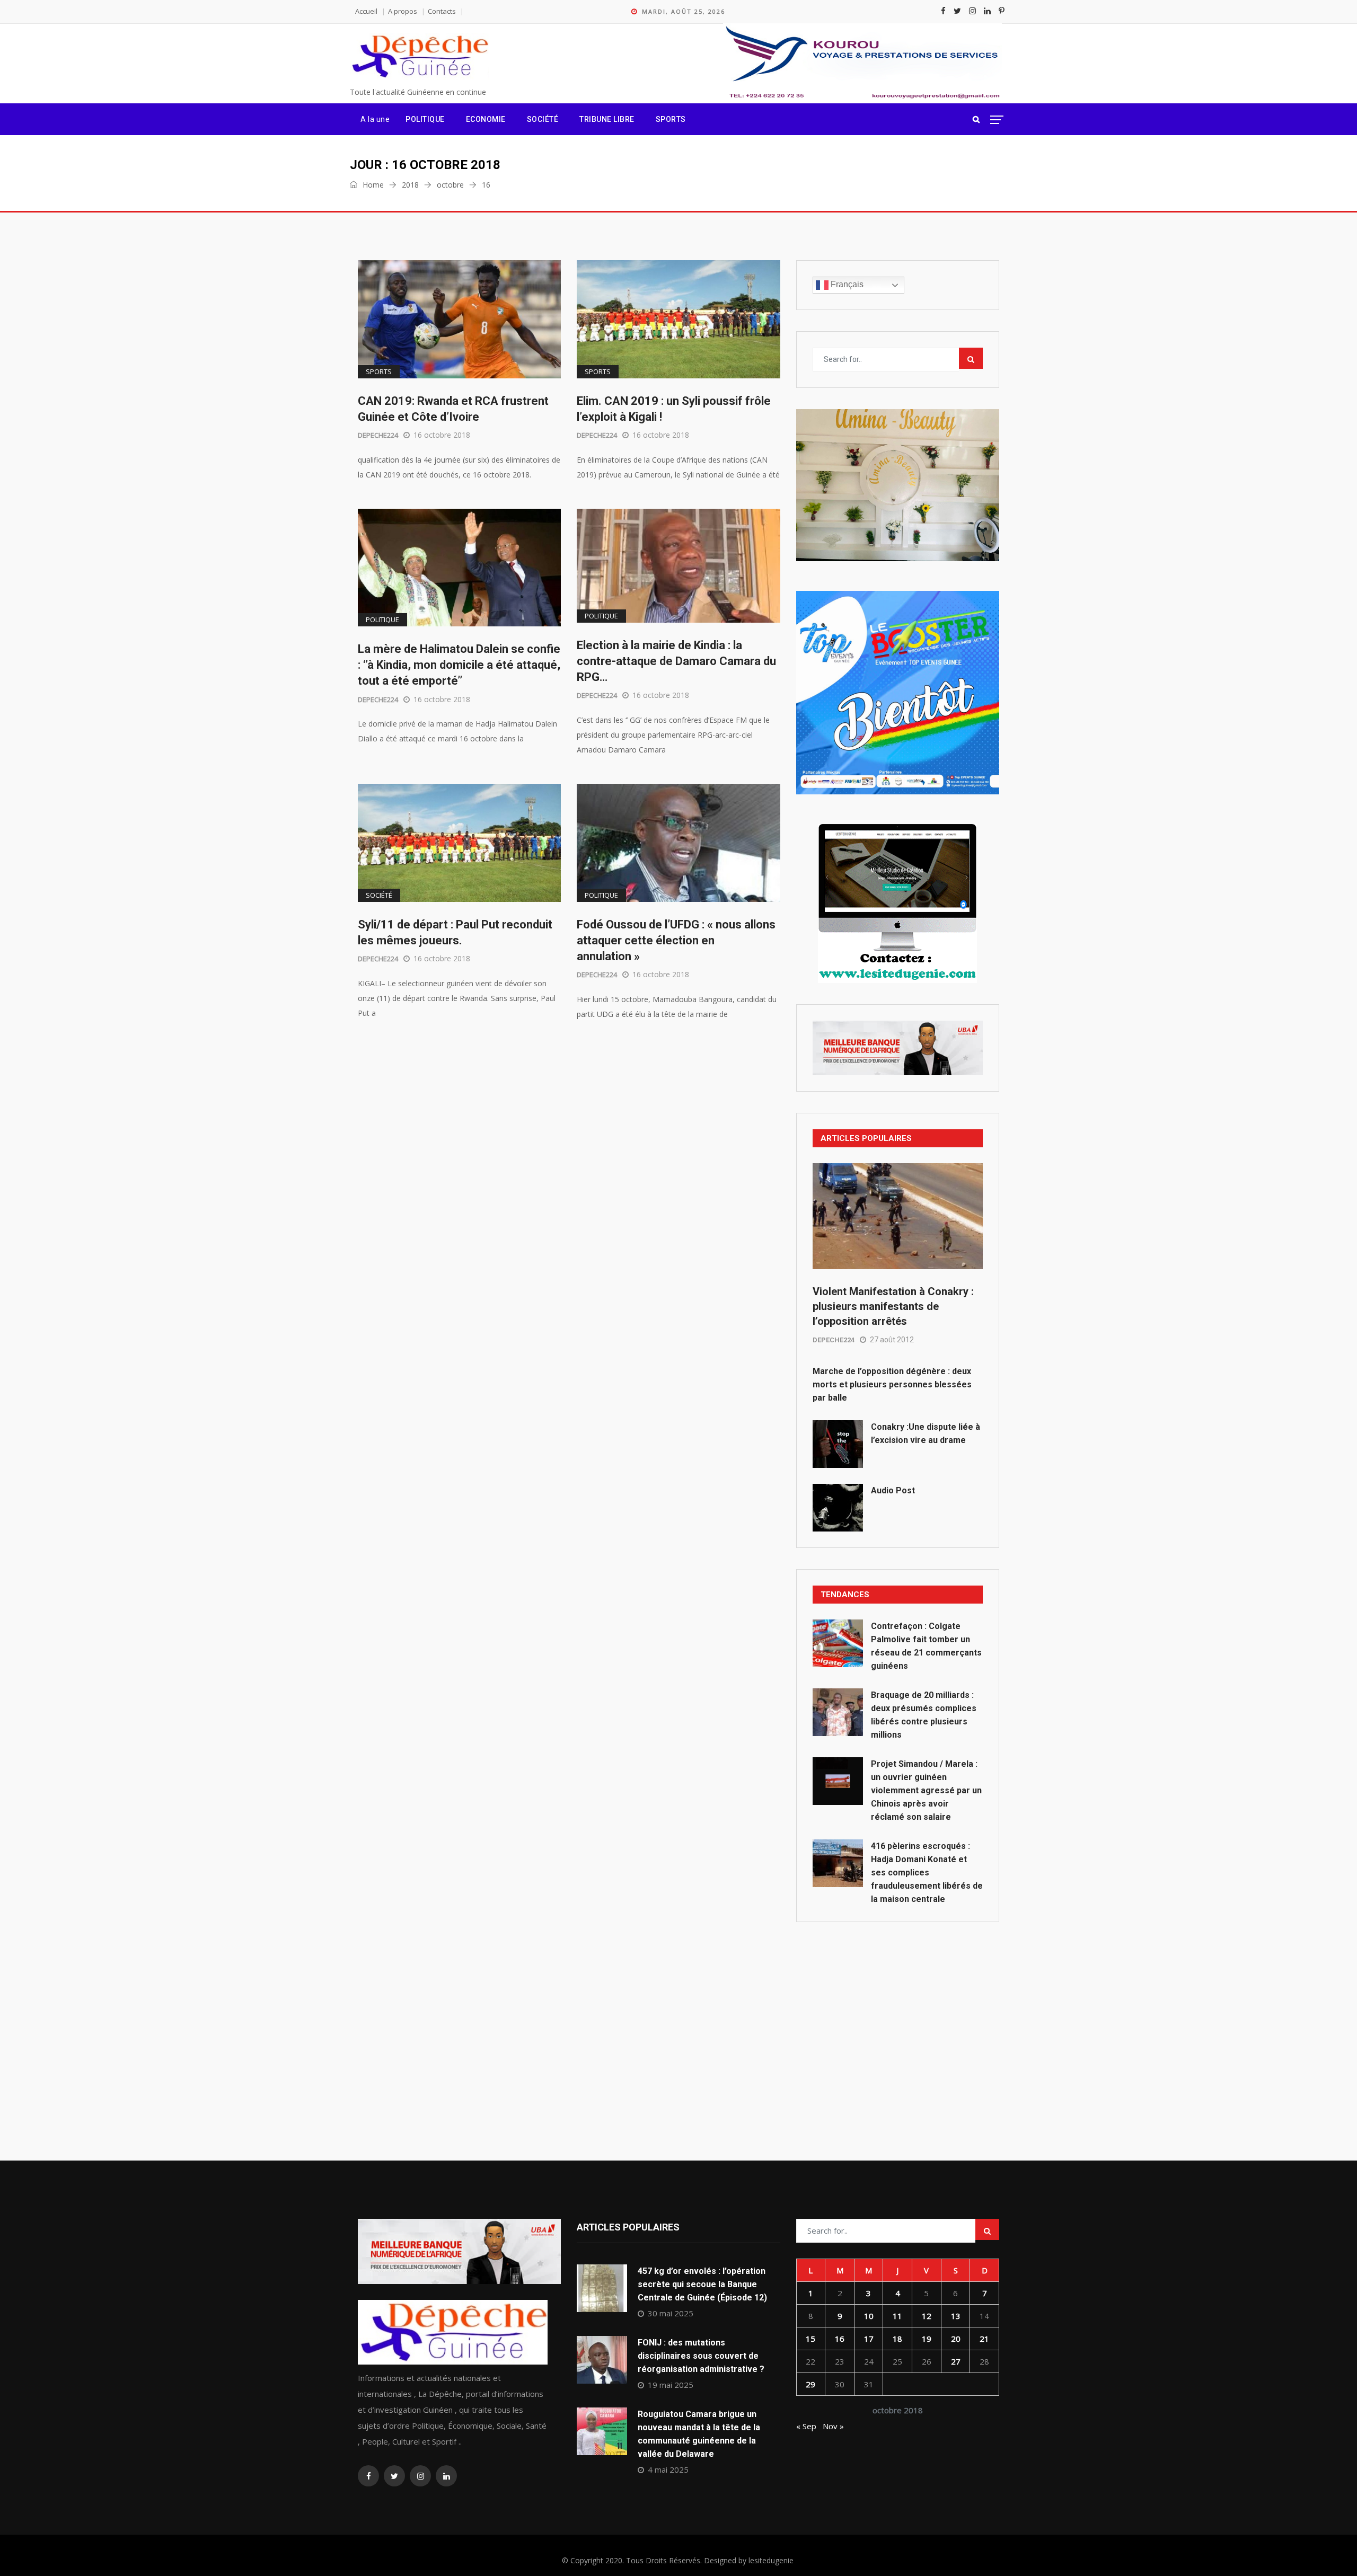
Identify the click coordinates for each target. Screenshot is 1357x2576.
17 (869, 2339)
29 (810, 2384)
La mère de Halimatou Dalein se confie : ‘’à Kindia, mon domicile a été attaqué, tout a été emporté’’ (459, 665)
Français (846, 284)
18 (897, 2339)
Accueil (366, 11)
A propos (403, 11)
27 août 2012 (892, 1340)
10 (869, 2316)
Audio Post (893, 1490)
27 (956, 2361)
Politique (425, 119)
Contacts (442, 11)
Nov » (833, 2426)
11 (897, 2316)
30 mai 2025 (671, 2313)
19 (927, 2339)
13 (956, 2316)
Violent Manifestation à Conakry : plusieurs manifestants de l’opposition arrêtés (893, 1306)
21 (984, 2339)
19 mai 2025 (671, 2385)
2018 (410, 185)
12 (927, 2316)
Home (372, 185)
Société (543, 119)
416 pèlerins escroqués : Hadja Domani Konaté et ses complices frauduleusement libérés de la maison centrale (927, 1873)
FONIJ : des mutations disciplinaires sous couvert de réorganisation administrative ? (701, 2356)
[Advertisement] (898, 2017)
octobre (450, 185)
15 (810, 2339)
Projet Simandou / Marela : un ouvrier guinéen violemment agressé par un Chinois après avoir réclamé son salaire (926, 1790)
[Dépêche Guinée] (419, 57)
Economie (486, 119)
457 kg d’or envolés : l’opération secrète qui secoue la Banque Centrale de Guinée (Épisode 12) (702, 2284)
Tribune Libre (607, 119)
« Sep (806, 2426)
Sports (671, 119)
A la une (375, 119)
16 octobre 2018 (442, 435)
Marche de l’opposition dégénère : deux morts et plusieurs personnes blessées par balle (892, 1384)
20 (956, 2339)
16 (840, 2339)
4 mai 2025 (668, 2469)
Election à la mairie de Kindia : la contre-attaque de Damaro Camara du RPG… (676, 661)
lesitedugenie (771, 2560)
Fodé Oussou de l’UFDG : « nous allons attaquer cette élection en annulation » (676, 940)
